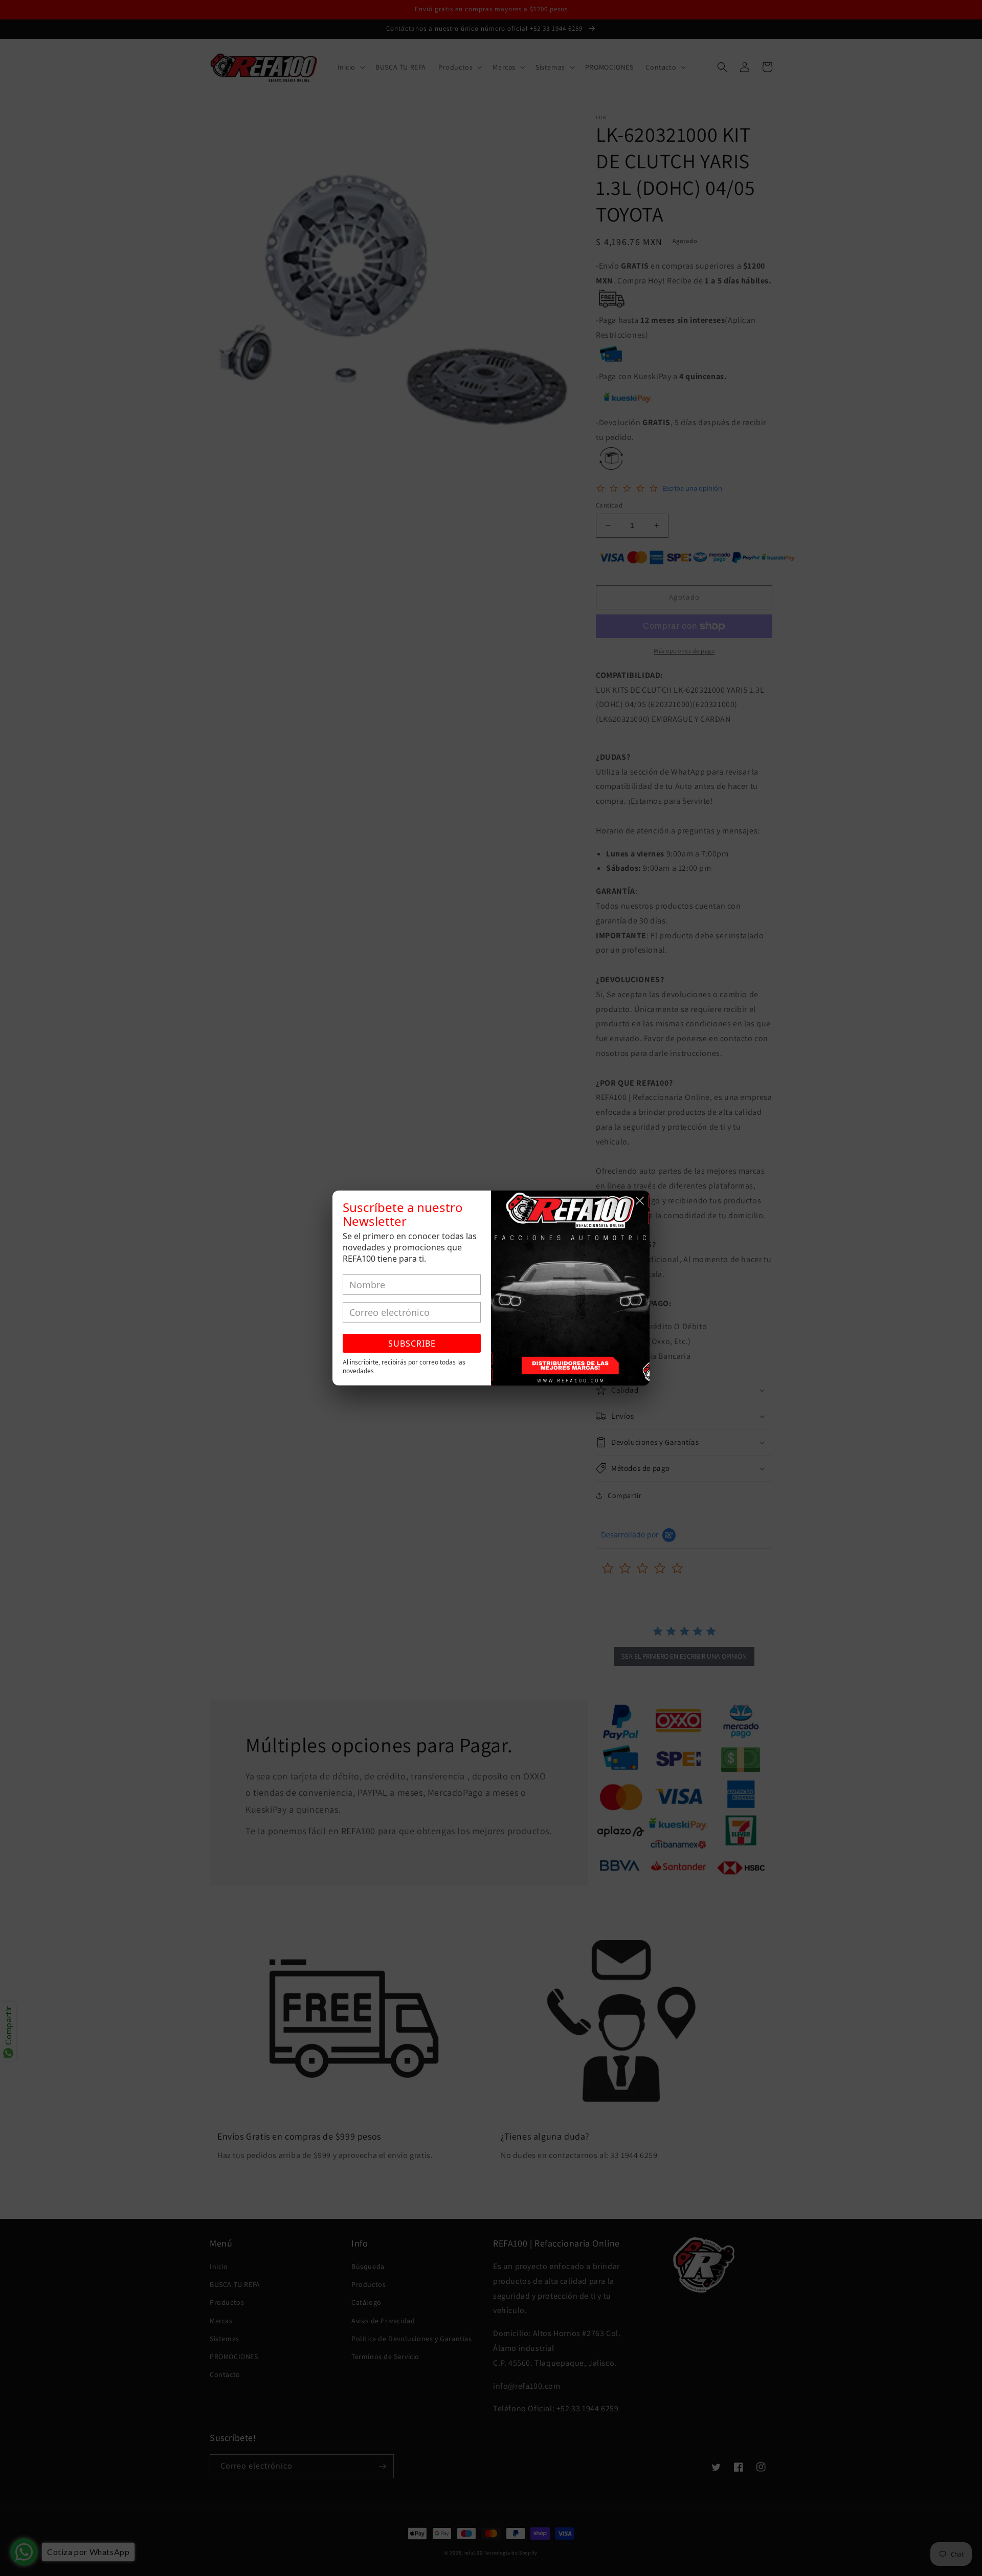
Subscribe (412, 1344)
